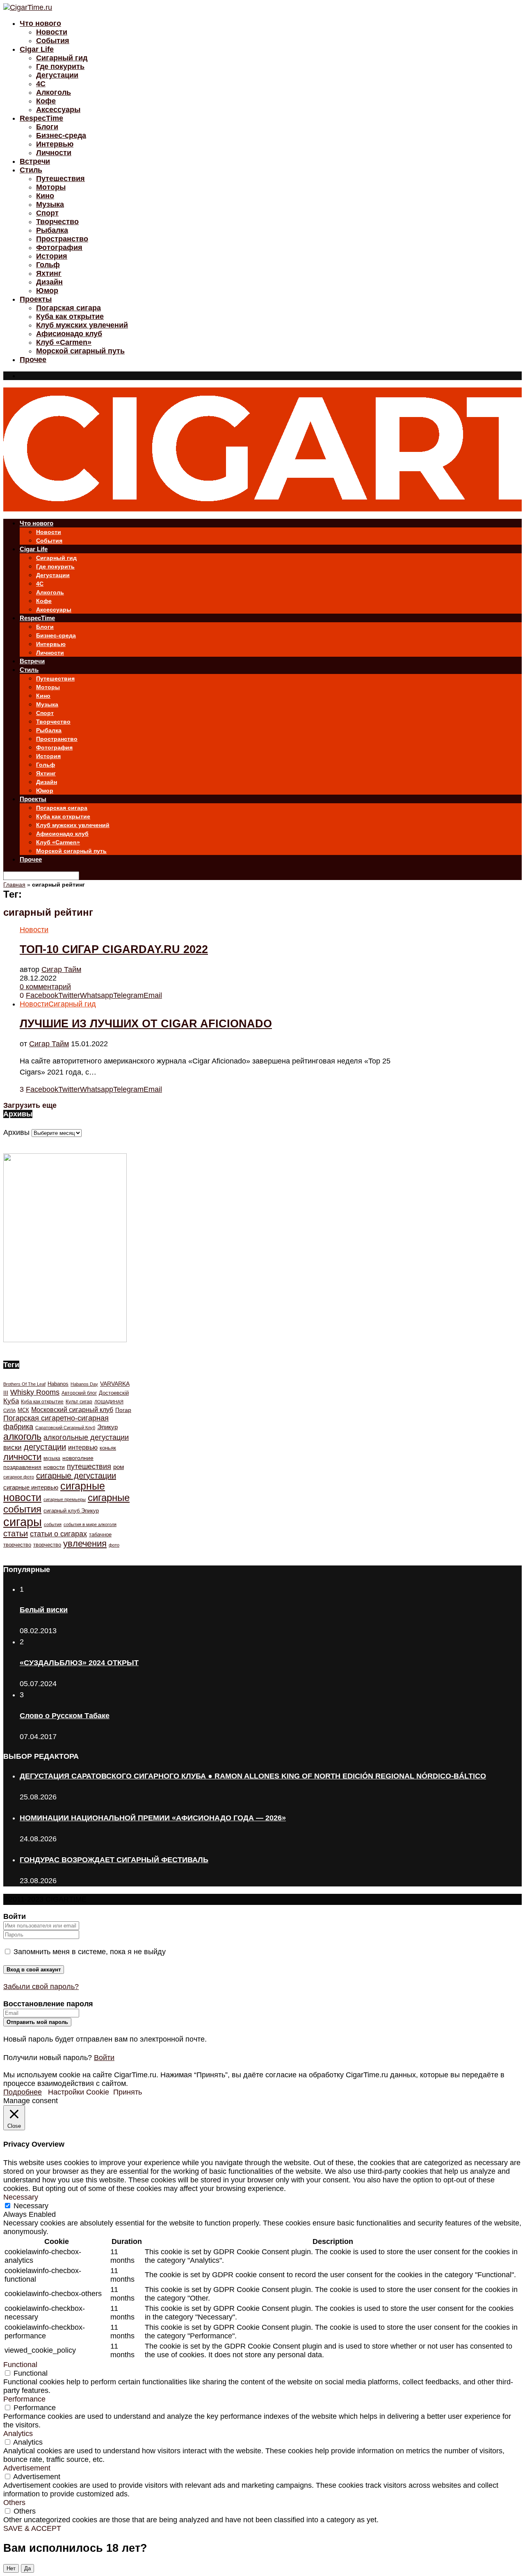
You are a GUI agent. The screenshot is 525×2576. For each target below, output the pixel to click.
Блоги (47, 127)
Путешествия (60, 179)
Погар (123, 1410)
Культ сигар (79, 1402)
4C (41, 84)
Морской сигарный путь (80, 351)
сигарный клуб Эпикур (71, 1511)
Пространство (62, 239)
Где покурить (60, 66)
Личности (54, 153)
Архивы (16, 1132)
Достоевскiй (114, 1393)
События (53, 41)
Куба (11, 1401)
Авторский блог (79, 1393)
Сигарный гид (62, 58)
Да (27, 2568)
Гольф (48, 265)
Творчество (57, 222)
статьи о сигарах (58, 1534)
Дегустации (57, 75)
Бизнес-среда (61, 135)
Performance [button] (24, 2399)
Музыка (50, 204)
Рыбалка (52, 230)
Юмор (47, 291)
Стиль (31, 170)
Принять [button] (128, 2092)
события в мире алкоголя (90, 1524)
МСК (23, 1410)
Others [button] (14, 2503)
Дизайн (49, 282)
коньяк (108, 1448)
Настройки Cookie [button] (79, 2092)
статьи (16, 1533)
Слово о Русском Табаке (65, 1716)
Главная (14, 885)
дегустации (45, 1447)
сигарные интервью (31, 1487)
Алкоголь (54, 92)
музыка (52, 1458)
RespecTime (41, 118)
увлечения (85, 1544)
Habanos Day (84, 1384)
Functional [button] (20, 2365)
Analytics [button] (18, 2434)
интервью (83, 1447)
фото (114, 1545)
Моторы (51, 187)
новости (54, 1467)
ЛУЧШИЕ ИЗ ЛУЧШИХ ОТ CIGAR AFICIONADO (146, 1024)
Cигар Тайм (61, 969)
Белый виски (44, 1610)
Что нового (40, 23)
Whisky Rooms (35, 1392)
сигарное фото (19, 1477)
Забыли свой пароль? (41, 1987)
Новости (52, 32)
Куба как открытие (70, 316)
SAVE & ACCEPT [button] (32, 2528)
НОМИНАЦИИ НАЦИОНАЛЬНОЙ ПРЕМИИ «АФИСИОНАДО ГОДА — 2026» (153, 1818)
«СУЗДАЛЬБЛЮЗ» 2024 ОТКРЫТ (79, 1663)
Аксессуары (58, 110)
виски (13, 1447)
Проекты (36, 299)
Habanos (58, 1384)
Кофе (46, 101)
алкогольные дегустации (86, 1437)
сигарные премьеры (65, 1499)
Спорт (47, 213)
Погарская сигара (68, 308)
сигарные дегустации (76, 1476)
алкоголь (22, 1437)
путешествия (89, 1467)
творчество (47, 1545)
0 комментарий (45, 987)
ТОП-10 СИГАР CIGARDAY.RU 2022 (114, 949)
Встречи (35, 161)
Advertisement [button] (27, 2468)
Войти (104, 2058)
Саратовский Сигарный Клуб (65, 1428)
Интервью (55, 144)
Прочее (33, 360)
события (53, 1524)
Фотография (59, 248)
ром (119, 1467)
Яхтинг (49, 273)
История (52, 256)
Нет (11, 2568)
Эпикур (107, 1427)
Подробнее (23, 2092)
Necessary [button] (21, 2197)
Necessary (31, 2206)
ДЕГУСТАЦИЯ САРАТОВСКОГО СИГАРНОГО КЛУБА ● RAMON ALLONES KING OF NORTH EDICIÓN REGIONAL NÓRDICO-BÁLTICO (253, 1776)
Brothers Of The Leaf (24, 1384)
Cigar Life (37, 49)
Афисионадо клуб (69, 334)
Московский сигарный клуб (72, 1410)
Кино (45, 196)
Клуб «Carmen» (64, 342)
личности (22, 1457)
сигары (23, 1522)
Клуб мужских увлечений (82, 325)
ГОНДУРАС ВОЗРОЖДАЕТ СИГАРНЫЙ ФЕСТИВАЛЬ (114, 1860)
